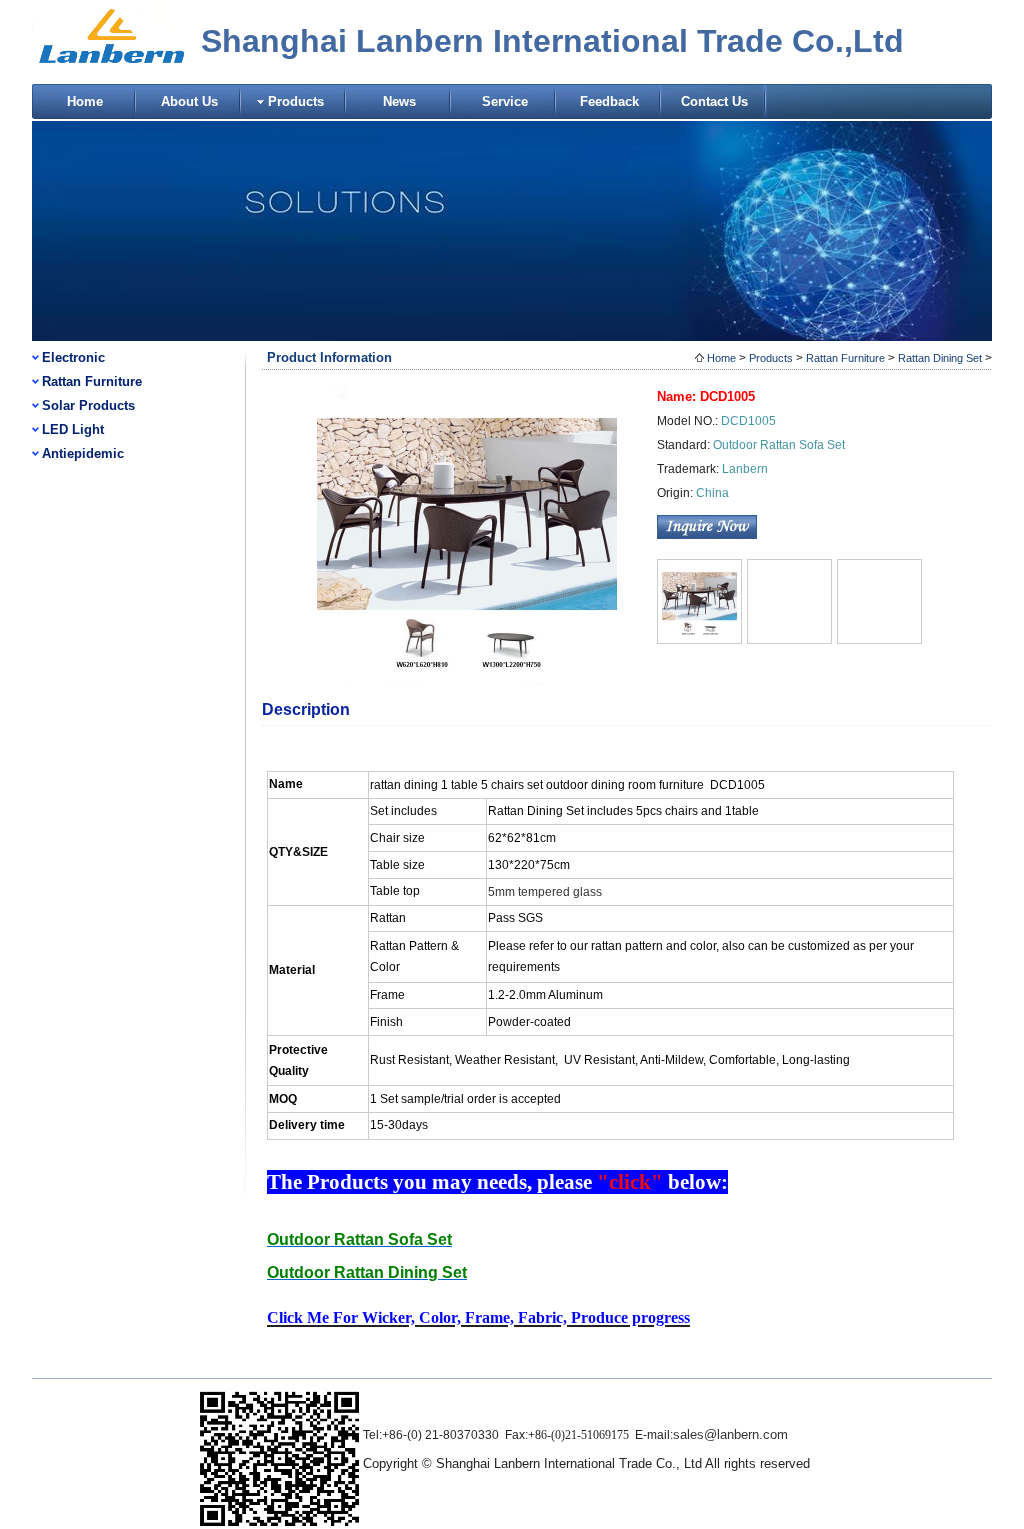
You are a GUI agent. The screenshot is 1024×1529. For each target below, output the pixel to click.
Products (296, 101)
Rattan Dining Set (940, 358)
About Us (189, 101)
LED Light (73, 429)
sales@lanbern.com (730, 1434)
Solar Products (88, 405)
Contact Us (714, 101)
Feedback (609, 101)
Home (85, 101)
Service (505, 101)
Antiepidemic (83, 453)
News (399, 101)
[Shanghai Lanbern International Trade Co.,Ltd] (112, 77)
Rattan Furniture (92, 381)
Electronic (73, 357)
